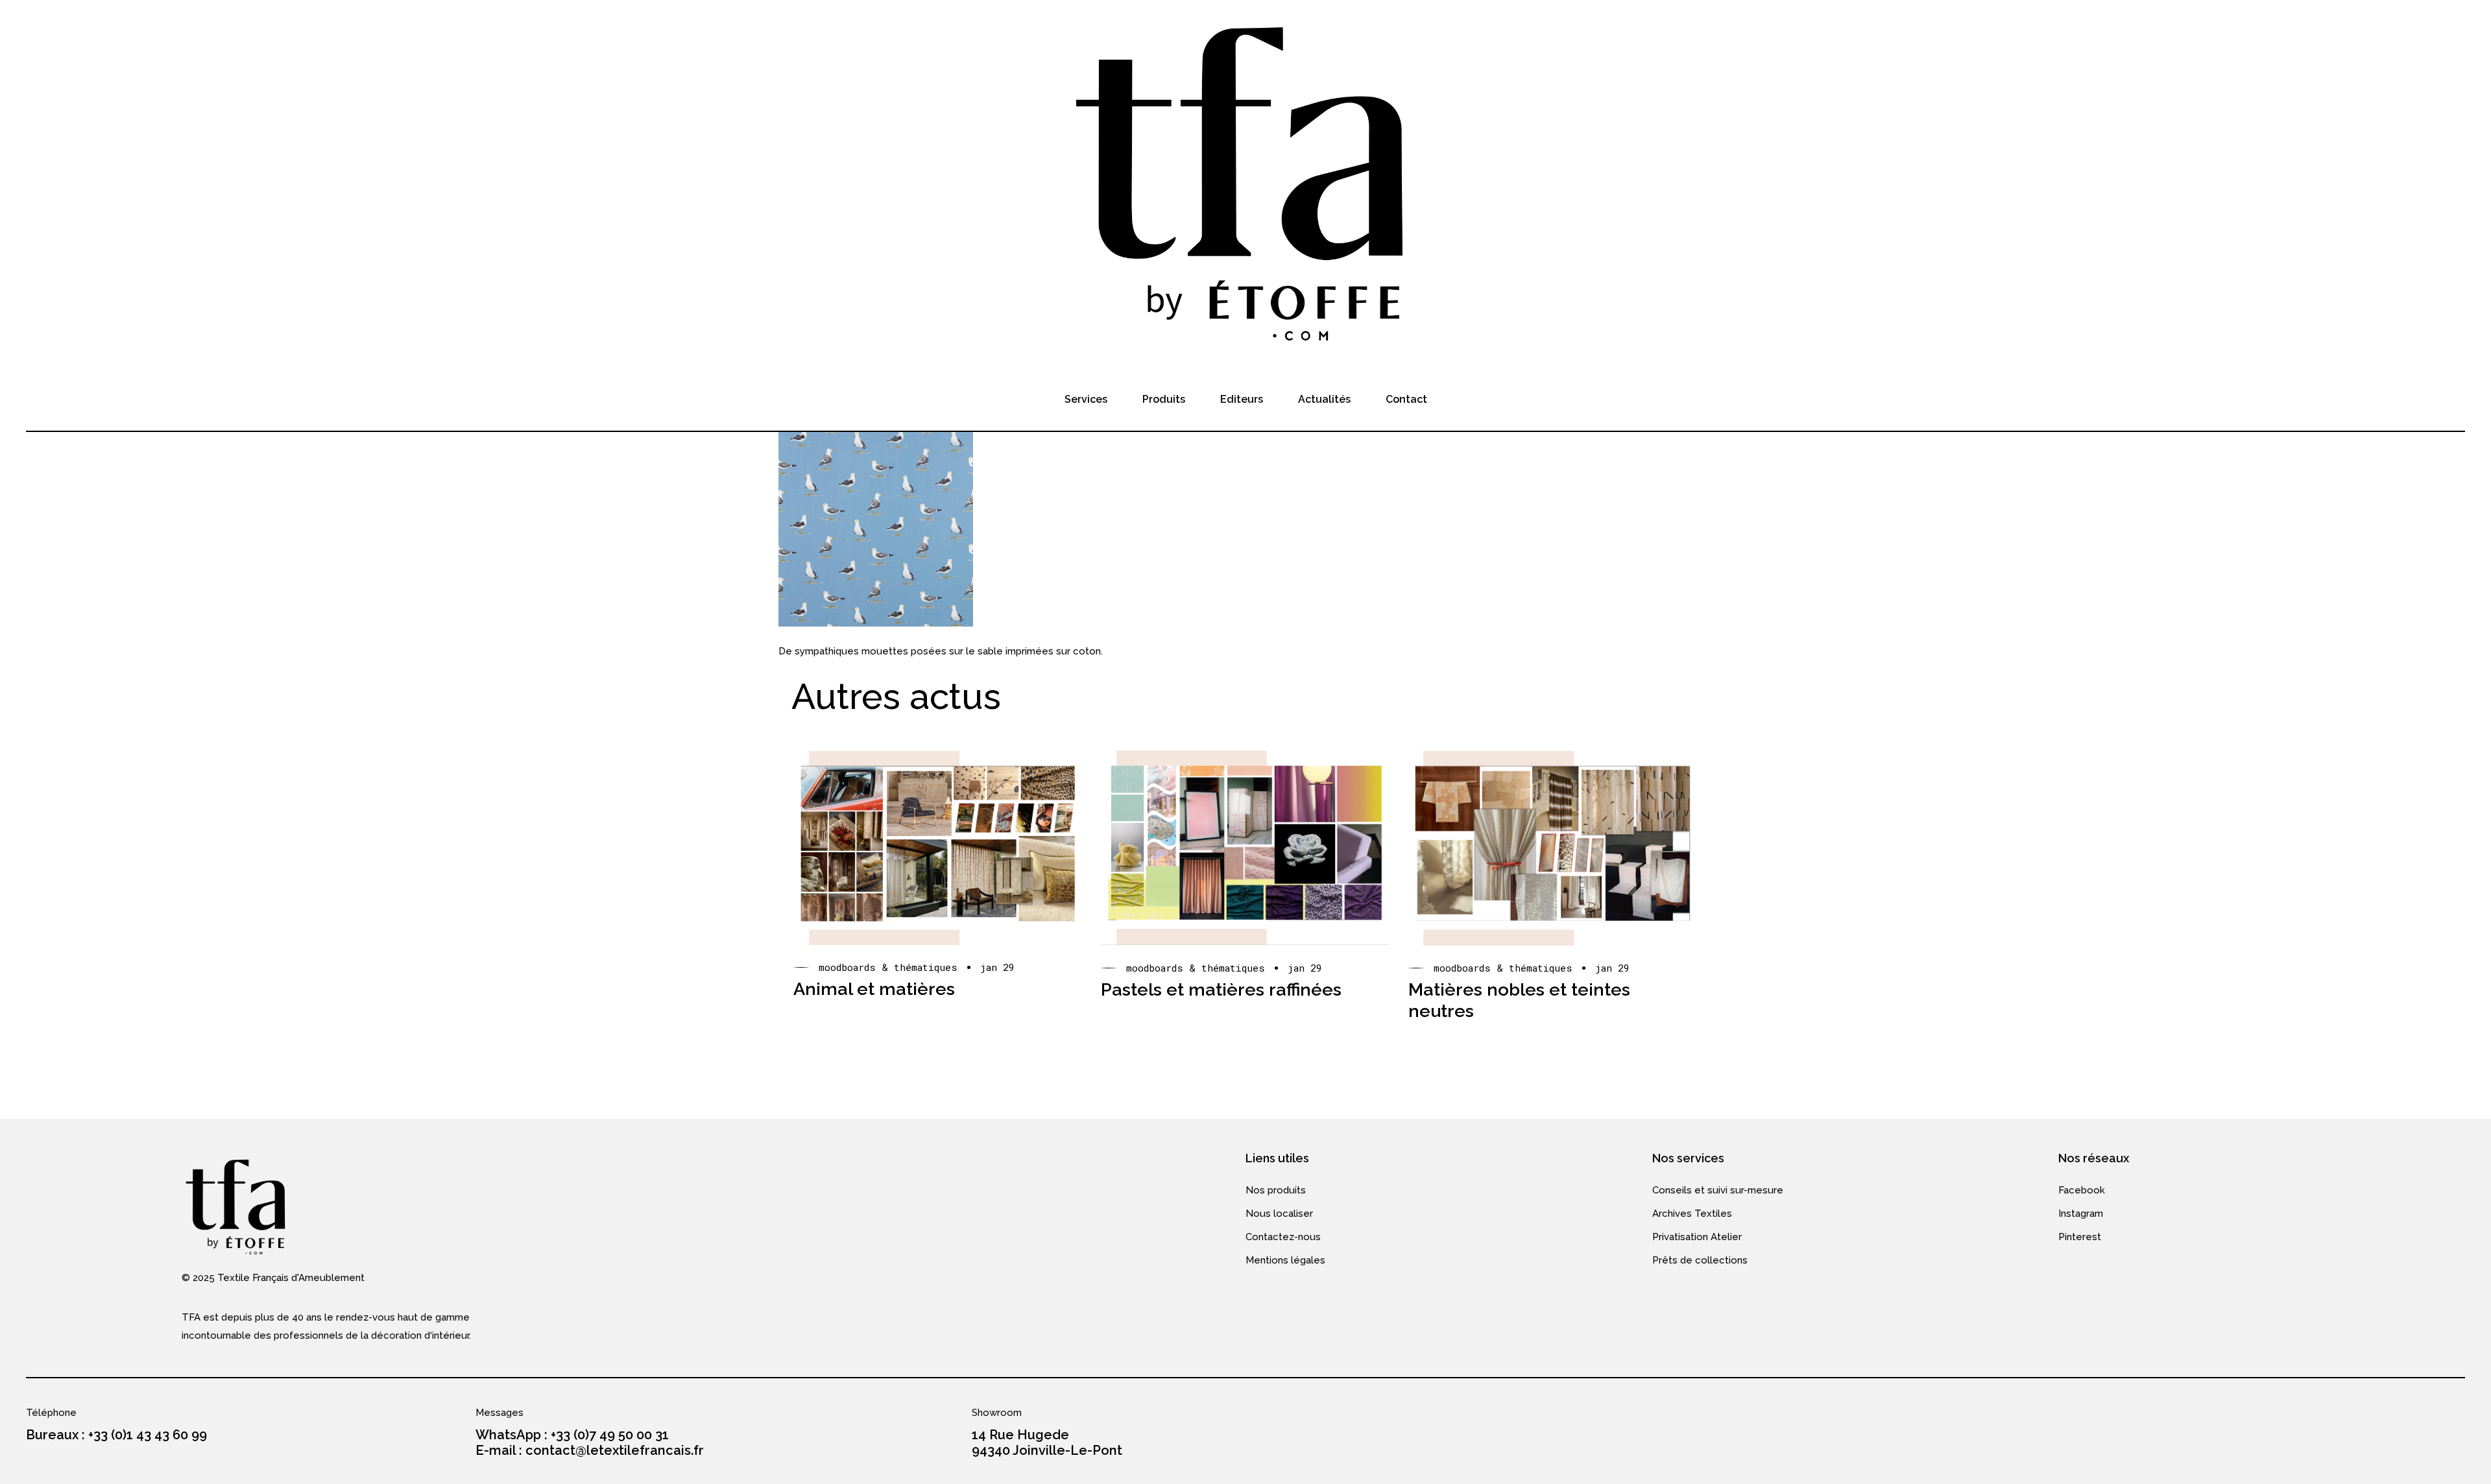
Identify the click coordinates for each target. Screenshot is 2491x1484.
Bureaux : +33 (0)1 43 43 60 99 (116, 1435)
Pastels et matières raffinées (1221, 989)
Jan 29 (997, 967)
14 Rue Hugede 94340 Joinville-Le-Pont (1047, 1442)
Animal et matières (874, 989)
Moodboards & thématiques (888, 967)
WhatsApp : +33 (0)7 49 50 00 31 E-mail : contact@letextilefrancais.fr (590, 1442)
